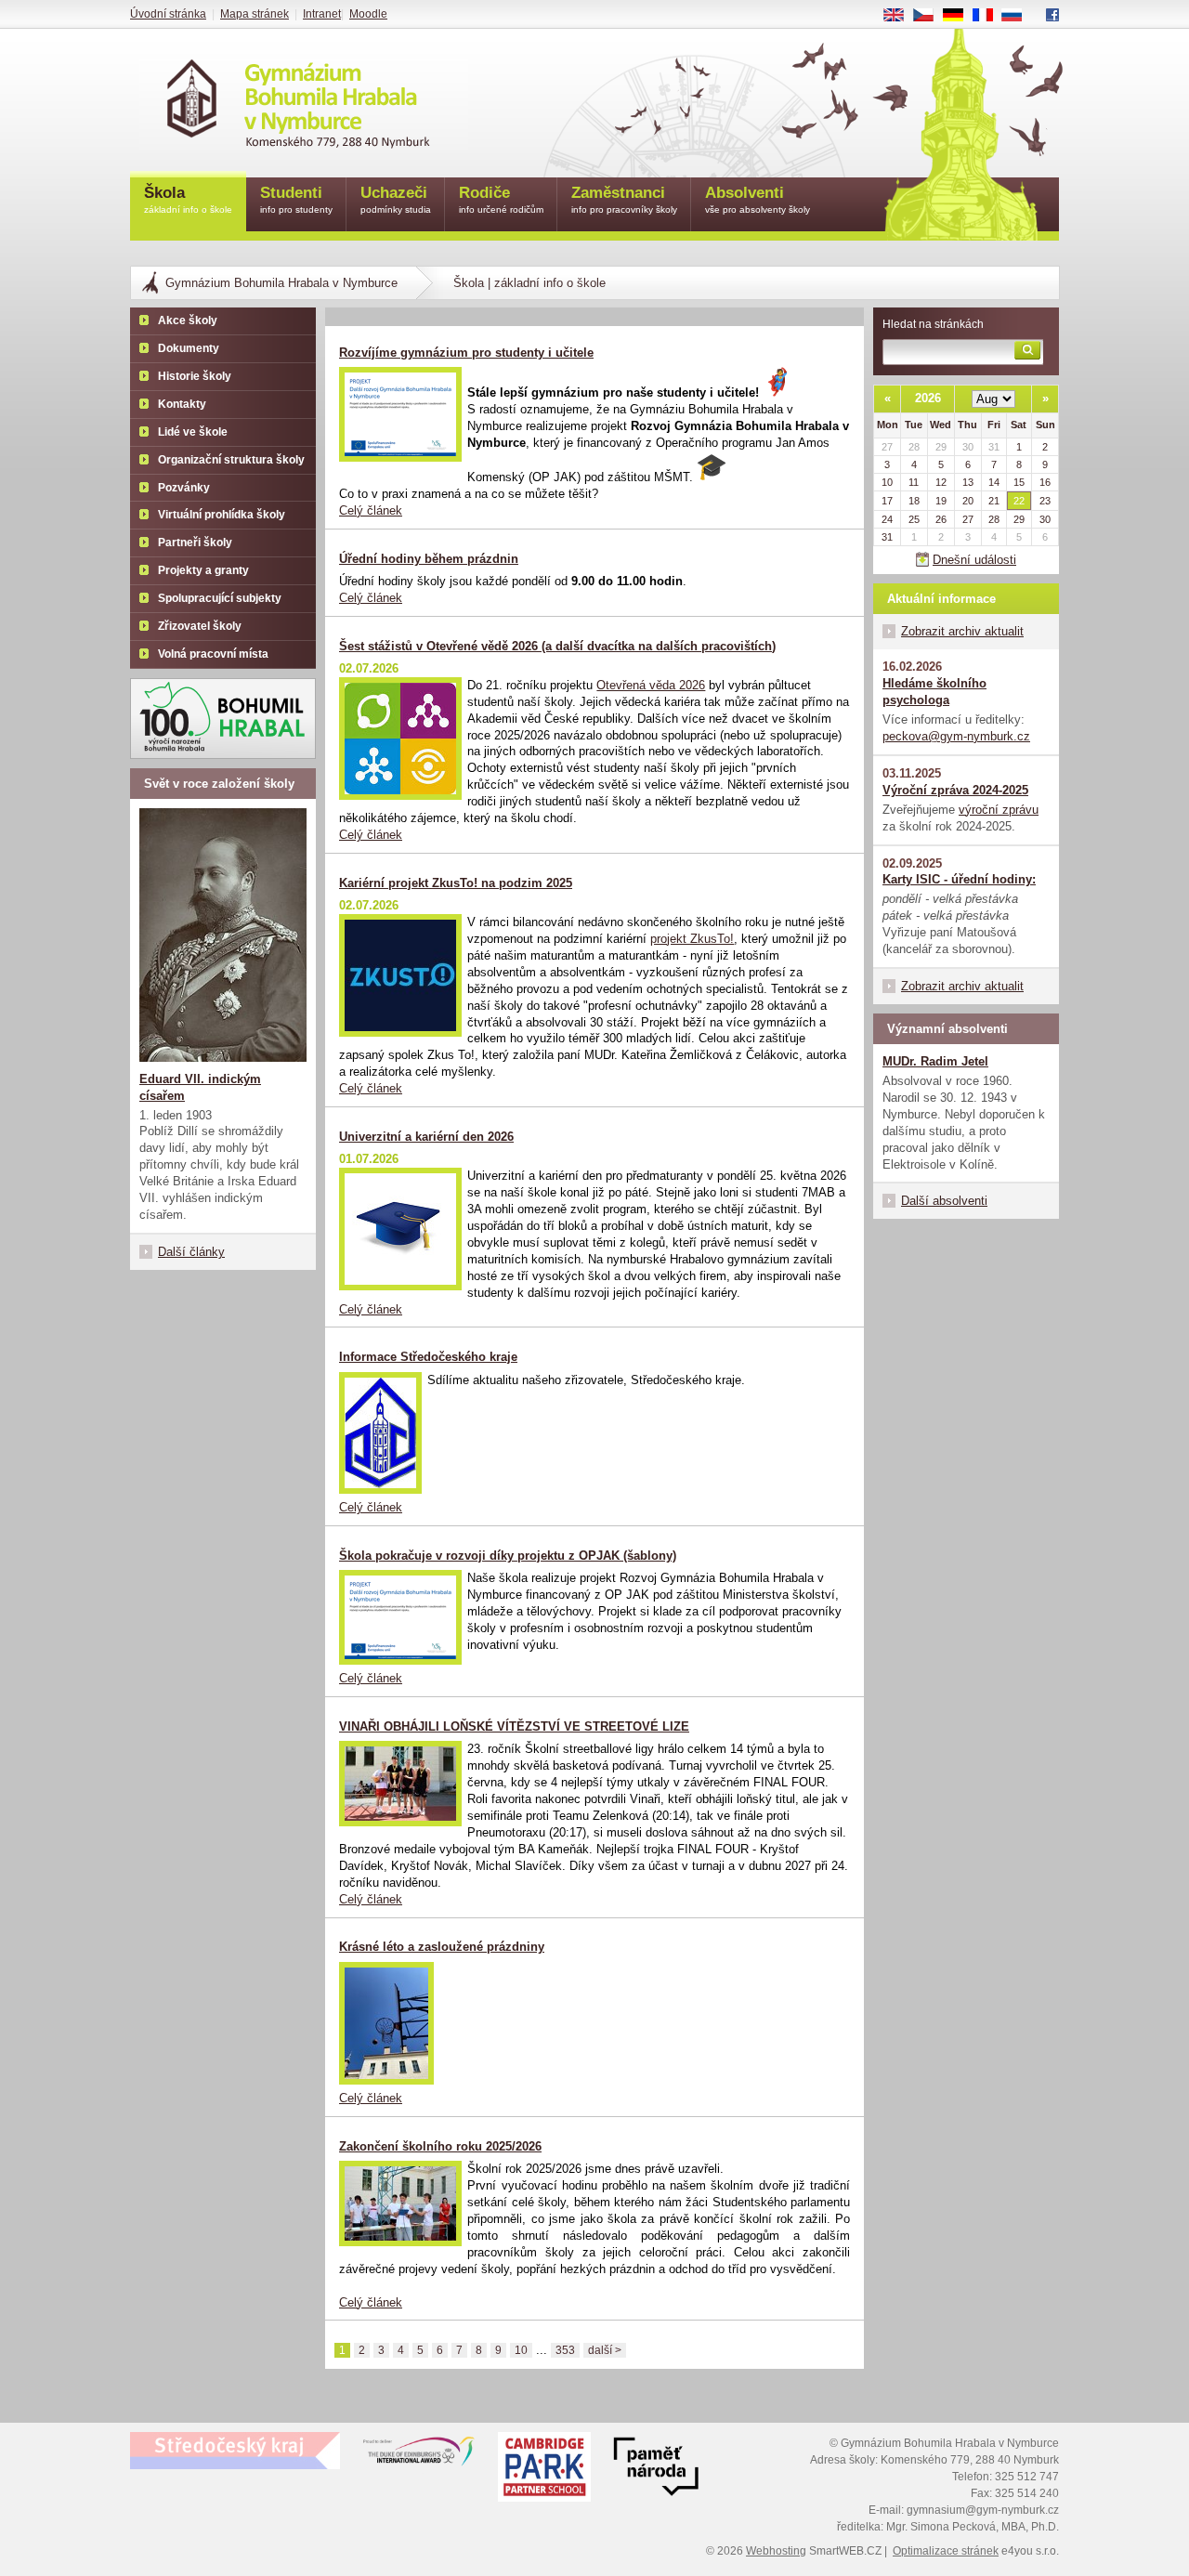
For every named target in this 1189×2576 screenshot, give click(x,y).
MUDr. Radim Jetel (935, 1061)
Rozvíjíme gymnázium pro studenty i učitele (466, 353)
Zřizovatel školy (200, 626)
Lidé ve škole (193, 432)
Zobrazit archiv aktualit (962, 631)
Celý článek (371, 510)
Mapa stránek (255, 14)
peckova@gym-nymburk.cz (956, 736)
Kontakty (182, 404)
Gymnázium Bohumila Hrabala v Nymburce (281, 283)
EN (901, 16)
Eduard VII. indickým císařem (200, 1087)
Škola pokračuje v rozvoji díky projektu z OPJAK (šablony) (508, 1556)
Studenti (296, 199)
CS (930, 16)
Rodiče (501, 199)
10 (521, 2350)
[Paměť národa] (544, 2469)
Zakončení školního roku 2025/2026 (440, 2146)
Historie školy (195, 376)
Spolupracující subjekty (220, 598)
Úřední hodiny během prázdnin (429, 559)
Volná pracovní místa (213, 654)
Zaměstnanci (624, 199)
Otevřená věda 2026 (651, 685)
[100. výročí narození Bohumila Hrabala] (223, 719)
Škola (188, 199)
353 (565, 2350)
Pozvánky (184, 488)
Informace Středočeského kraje (428, 1357)
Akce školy (188, 320)
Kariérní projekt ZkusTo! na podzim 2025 (456, 883)
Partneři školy (195, 543)
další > (605, 2350)
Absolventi (758, 199)
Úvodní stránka (168, 14)
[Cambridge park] (656, 2469)
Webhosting (776, 2551)
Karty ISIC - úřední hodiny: (959, 879)
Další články (191, 1252)
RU (1019, 16)
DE (960, 16)
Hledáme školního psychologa (934, 692)
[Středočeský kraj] (235, 2451)
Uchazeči (396, 199)
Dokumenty (189, 348)
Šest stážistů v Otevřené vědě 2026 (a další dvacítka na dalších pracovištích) (557, 646)
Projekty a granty (203, 570)
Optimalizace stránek (946, 2551)
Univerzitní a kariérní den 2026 (426, 1137)
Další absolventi (944, 1201)
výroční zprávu (999, 810)
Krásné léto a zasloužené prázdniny (442, 1947)
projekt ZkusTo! (692, 939)
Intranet (322, 14)
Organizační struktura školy (231, 460)
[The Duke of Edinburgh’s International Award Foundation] (419, 2455)
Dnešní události (974, 560)
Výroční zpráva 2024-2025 (955, 790)
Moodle (368, 14)
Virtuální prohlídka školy (222, 515)
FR (989, 16)
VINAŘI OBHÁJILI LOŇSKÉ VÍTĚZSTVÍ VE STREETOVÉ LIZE (514, 1726)
